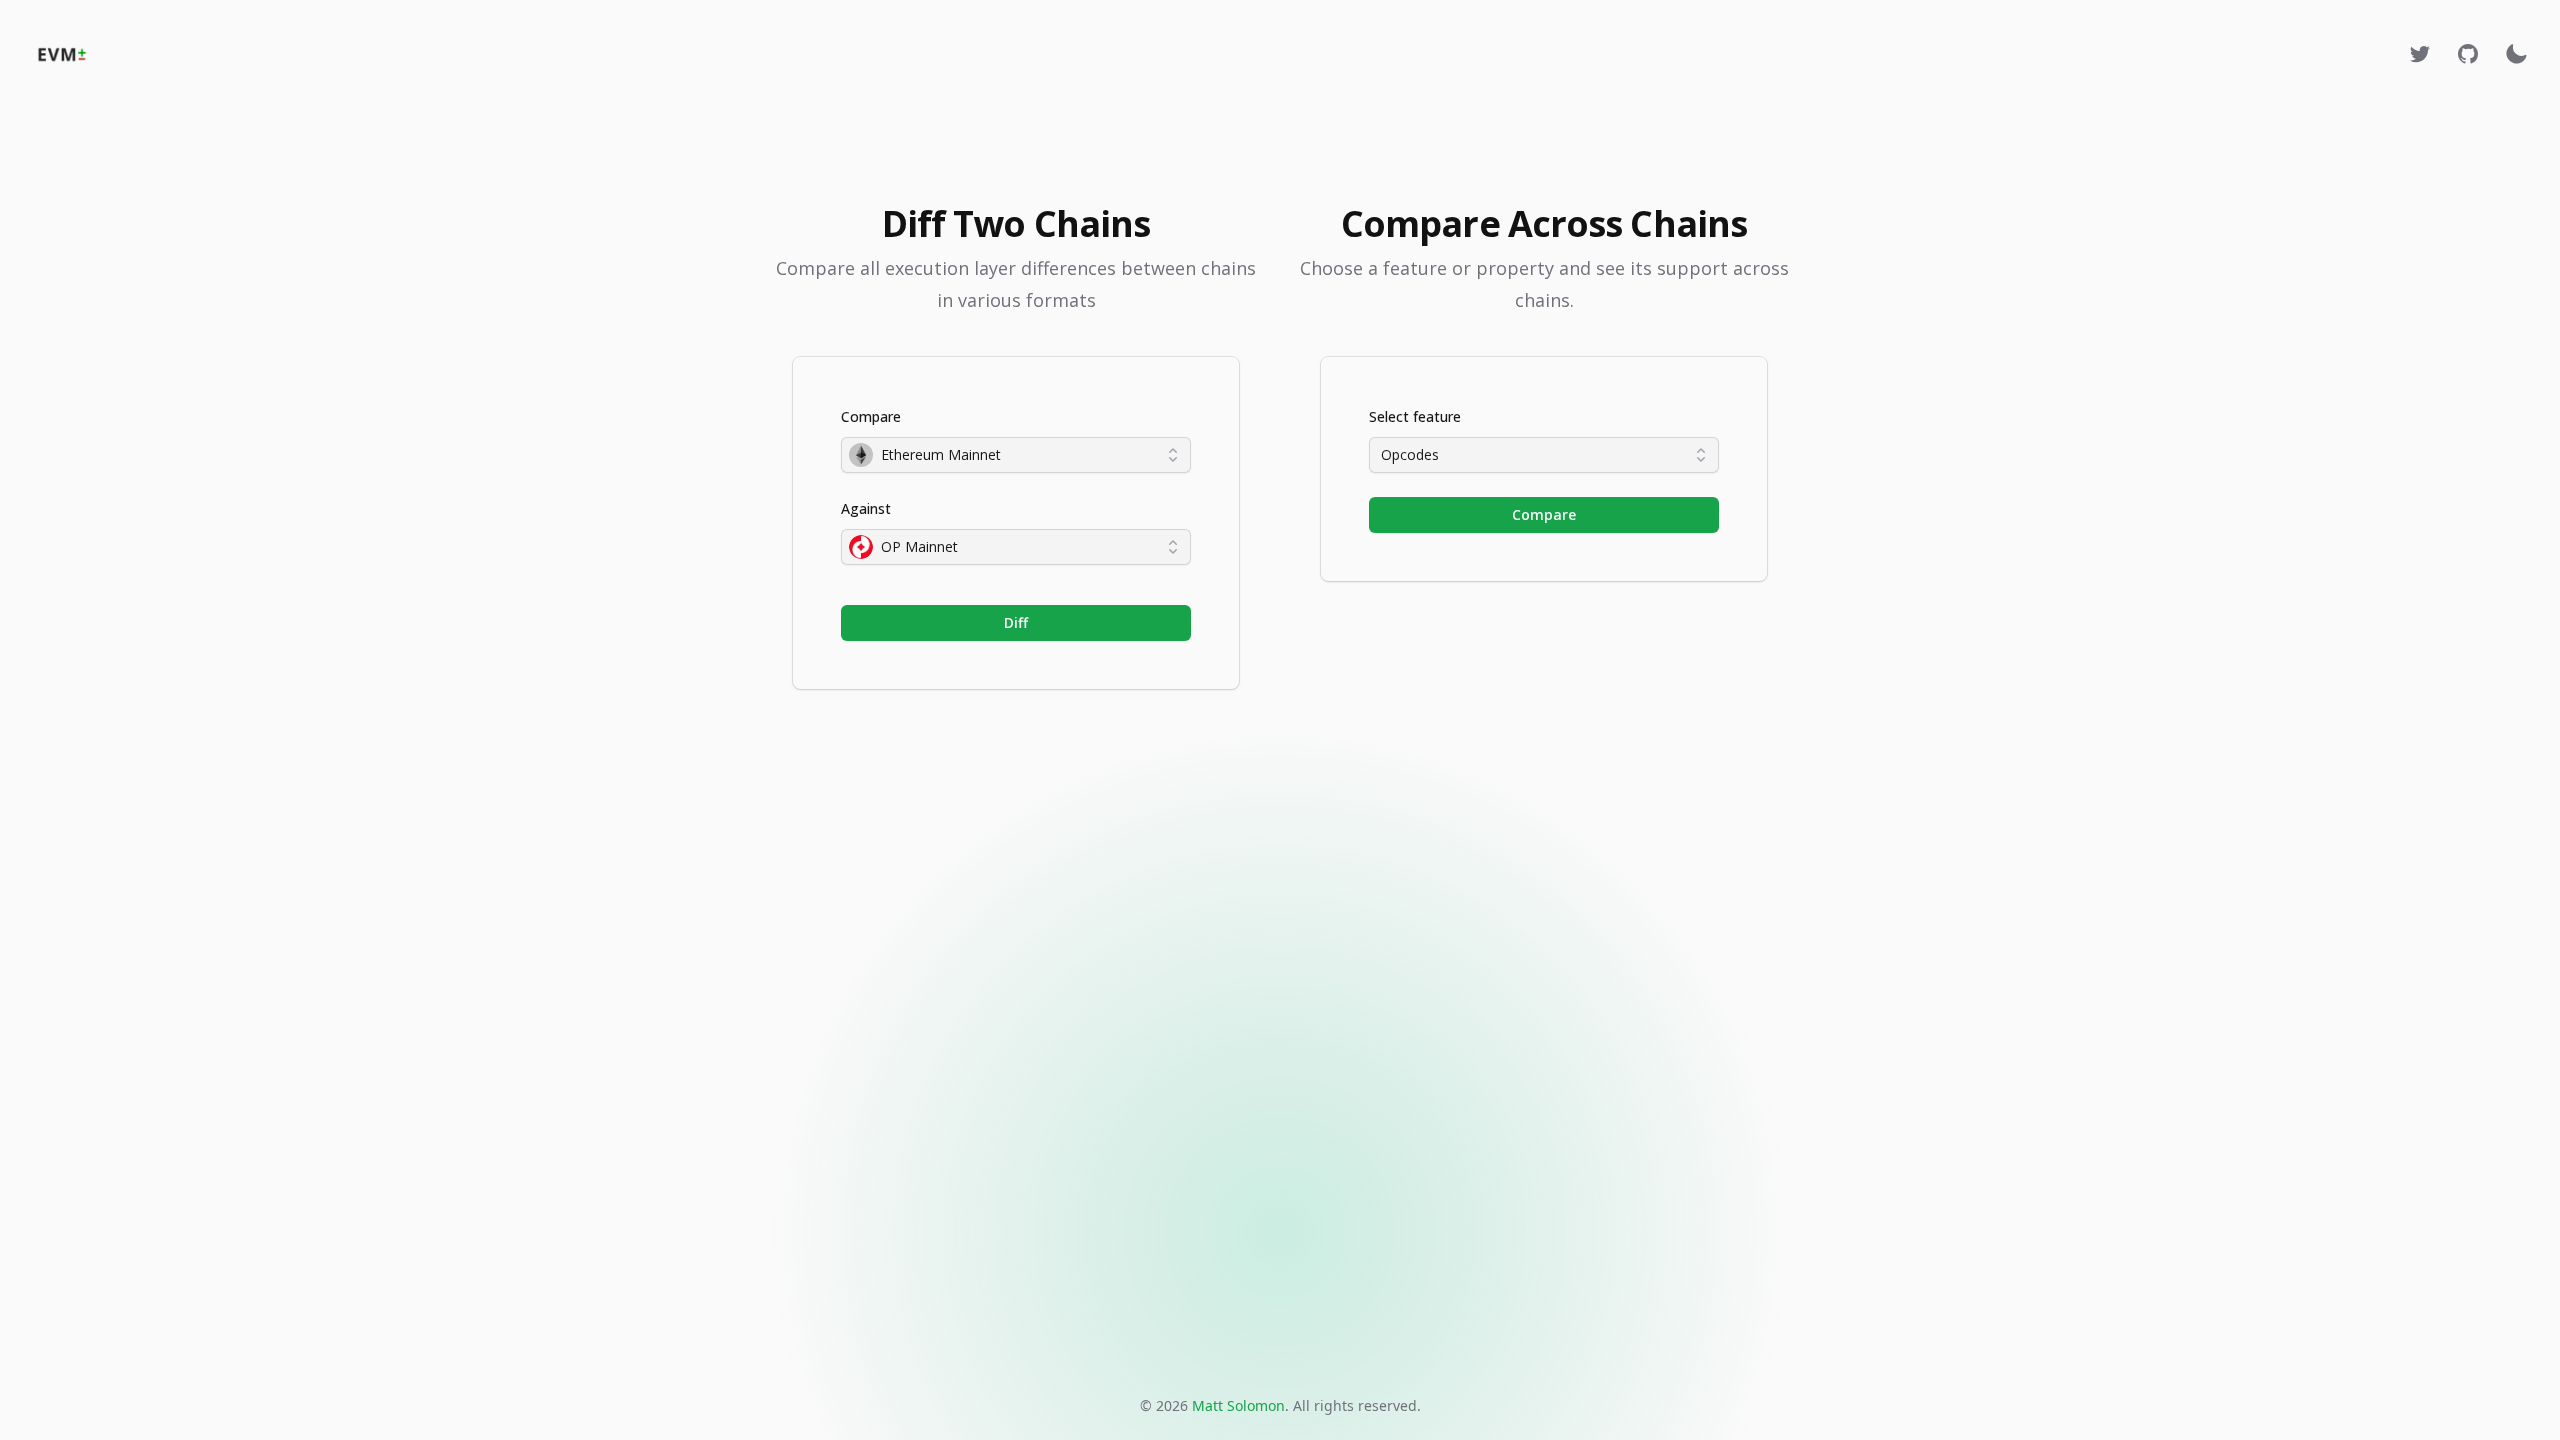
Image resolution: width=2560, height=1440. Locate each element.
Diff (1016, 622)
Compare (871, 416)
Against (866, 508)
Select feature (1415, 416)
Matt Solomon (1238, 1405)
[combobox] (1016, 455)
